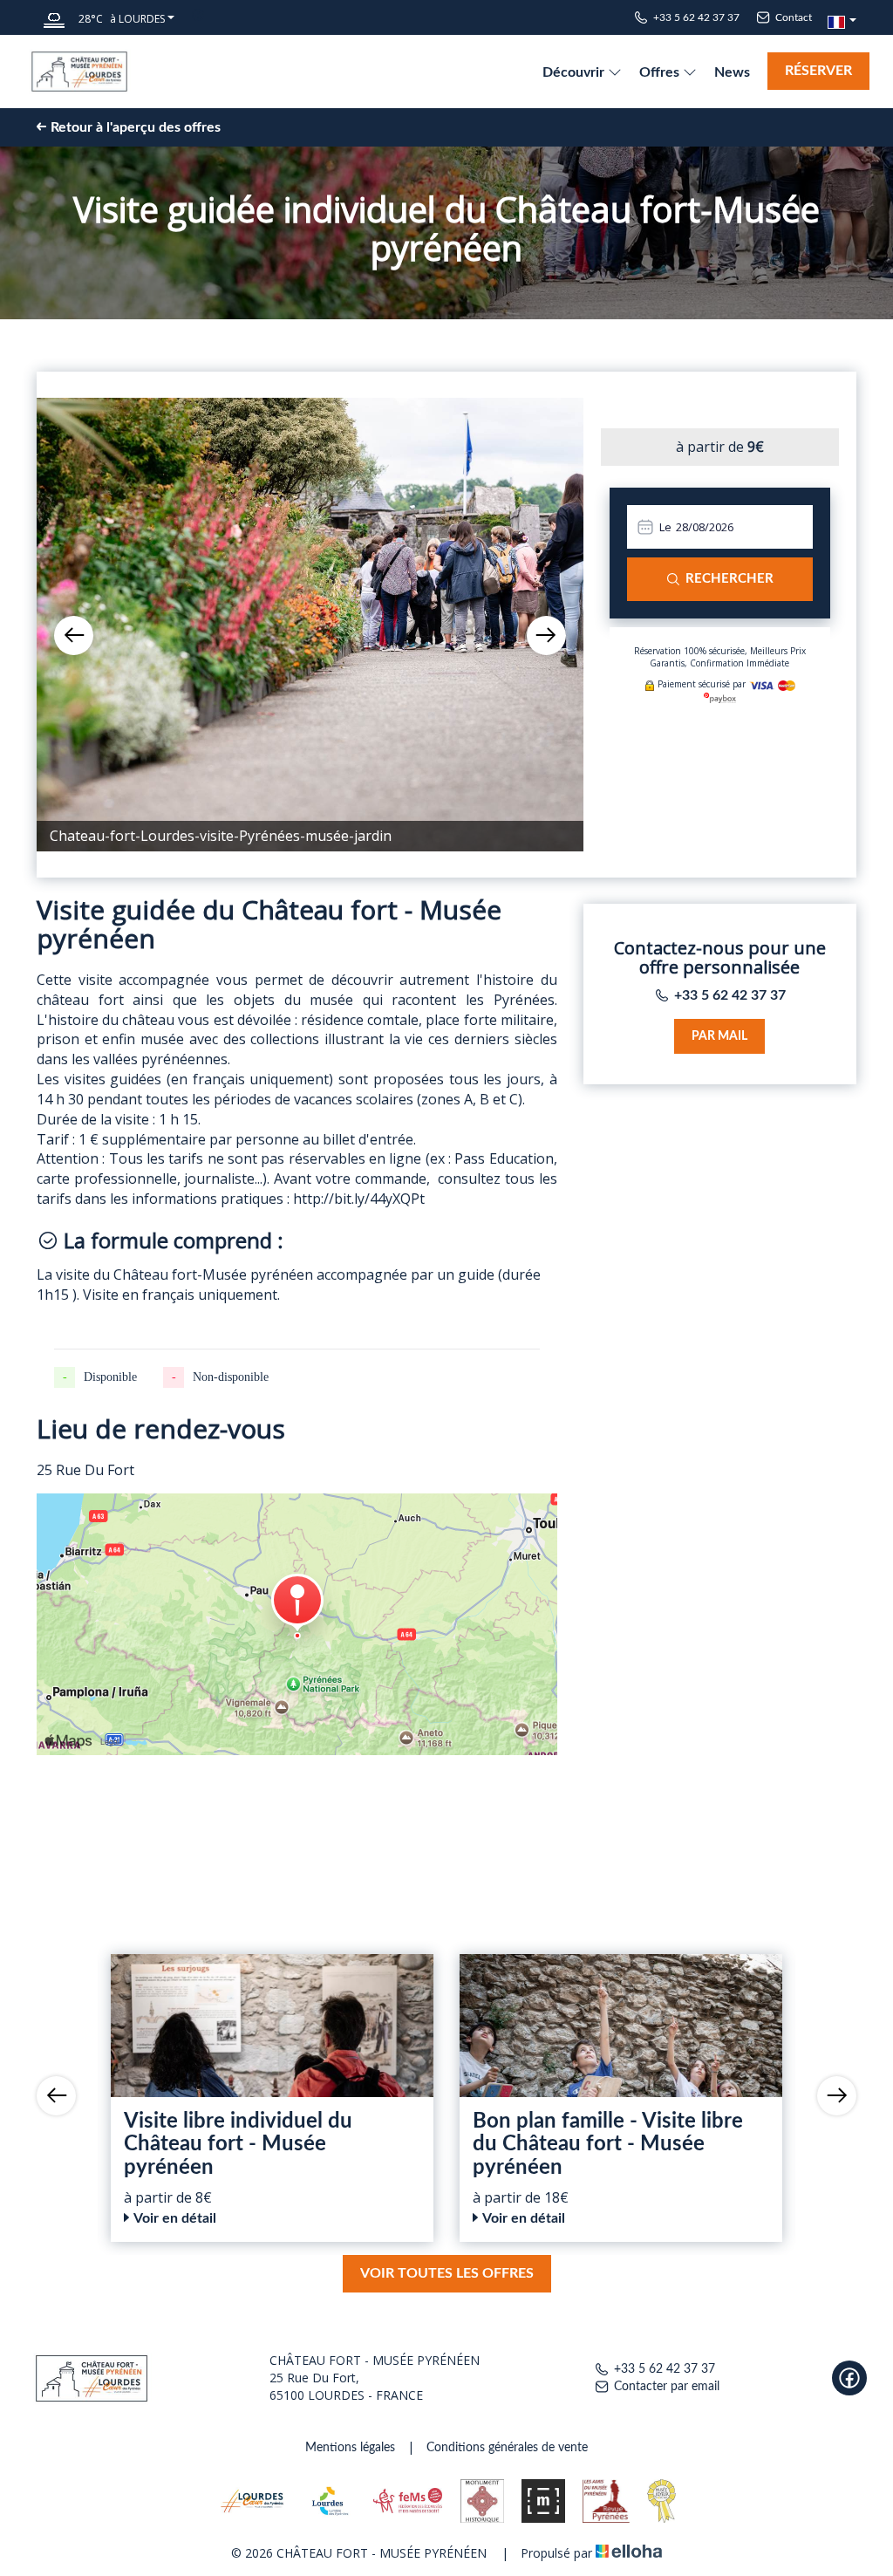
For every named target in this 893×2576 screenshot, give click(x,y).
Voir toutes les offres (447, 2273)
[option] (310, 625)
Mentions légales (350, 2448)
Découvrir (575, 72)
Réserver (818, 71)
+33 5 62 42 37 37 (665, 2369)
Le (665, 527)
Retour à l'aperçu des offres (136, 127)
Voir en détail (175, 2218)
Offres (661, 72)
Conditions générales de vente (507, 2448)
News (732, 72)
